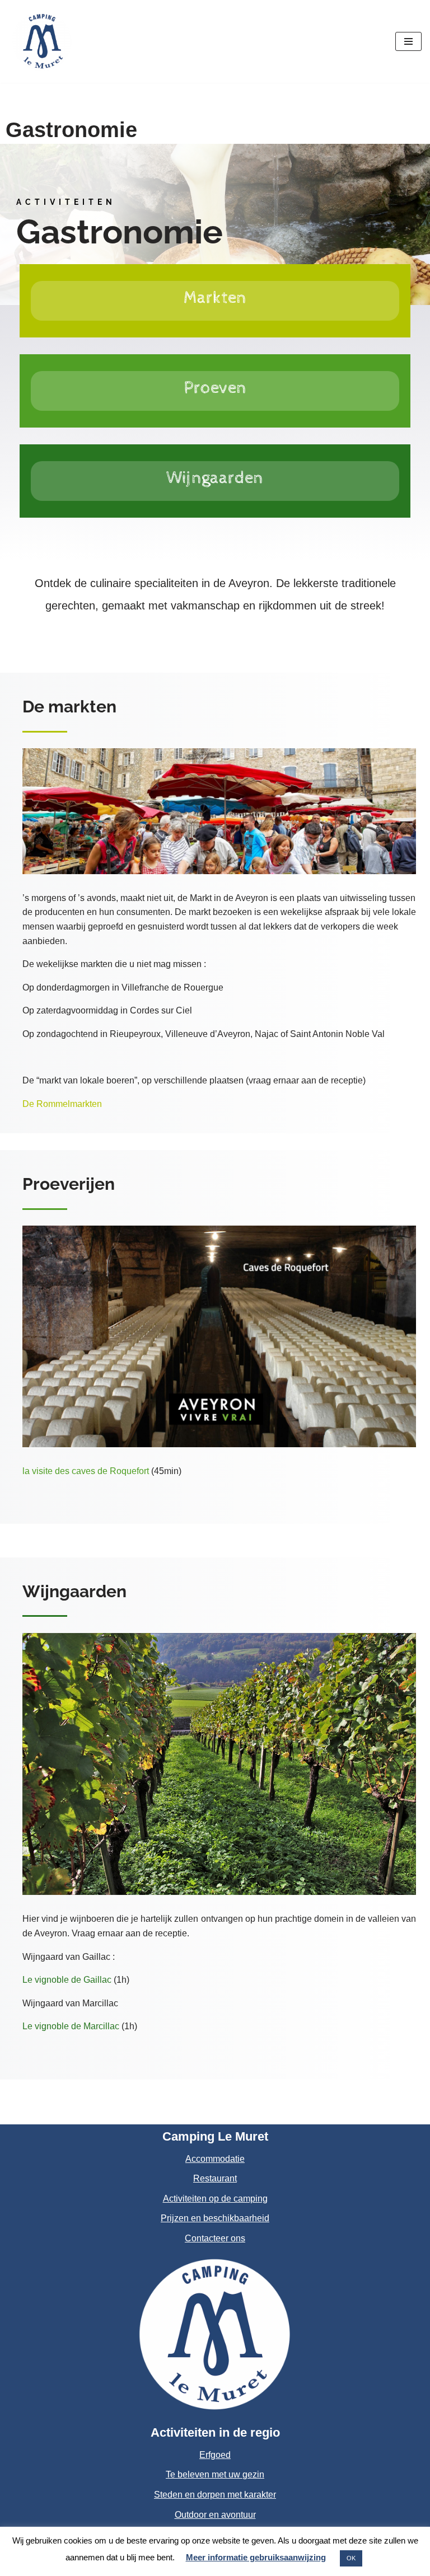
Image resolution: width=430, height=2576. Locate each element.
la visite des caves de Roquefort (86, 1471)
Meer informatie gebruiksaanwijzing (256, 2557)
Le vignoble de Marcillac (71, 2026)
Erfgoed (215, 2455)
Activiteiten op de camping (215, 2199)
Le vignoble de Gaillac (67, 1980)
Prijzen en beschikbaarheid (215, 2218)
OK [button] (351, 2558)
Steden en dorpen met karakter (215, 2495)
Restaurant (215, 2178)
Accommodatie (215, 2159)
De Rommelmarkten (63, 1104)
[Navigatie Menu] (408, 41)
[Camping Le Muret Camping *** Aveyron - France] (42, 41)
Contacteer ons (215, 2238)
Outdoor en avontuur (215, 2515)
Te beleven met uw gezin (215, 2474)
